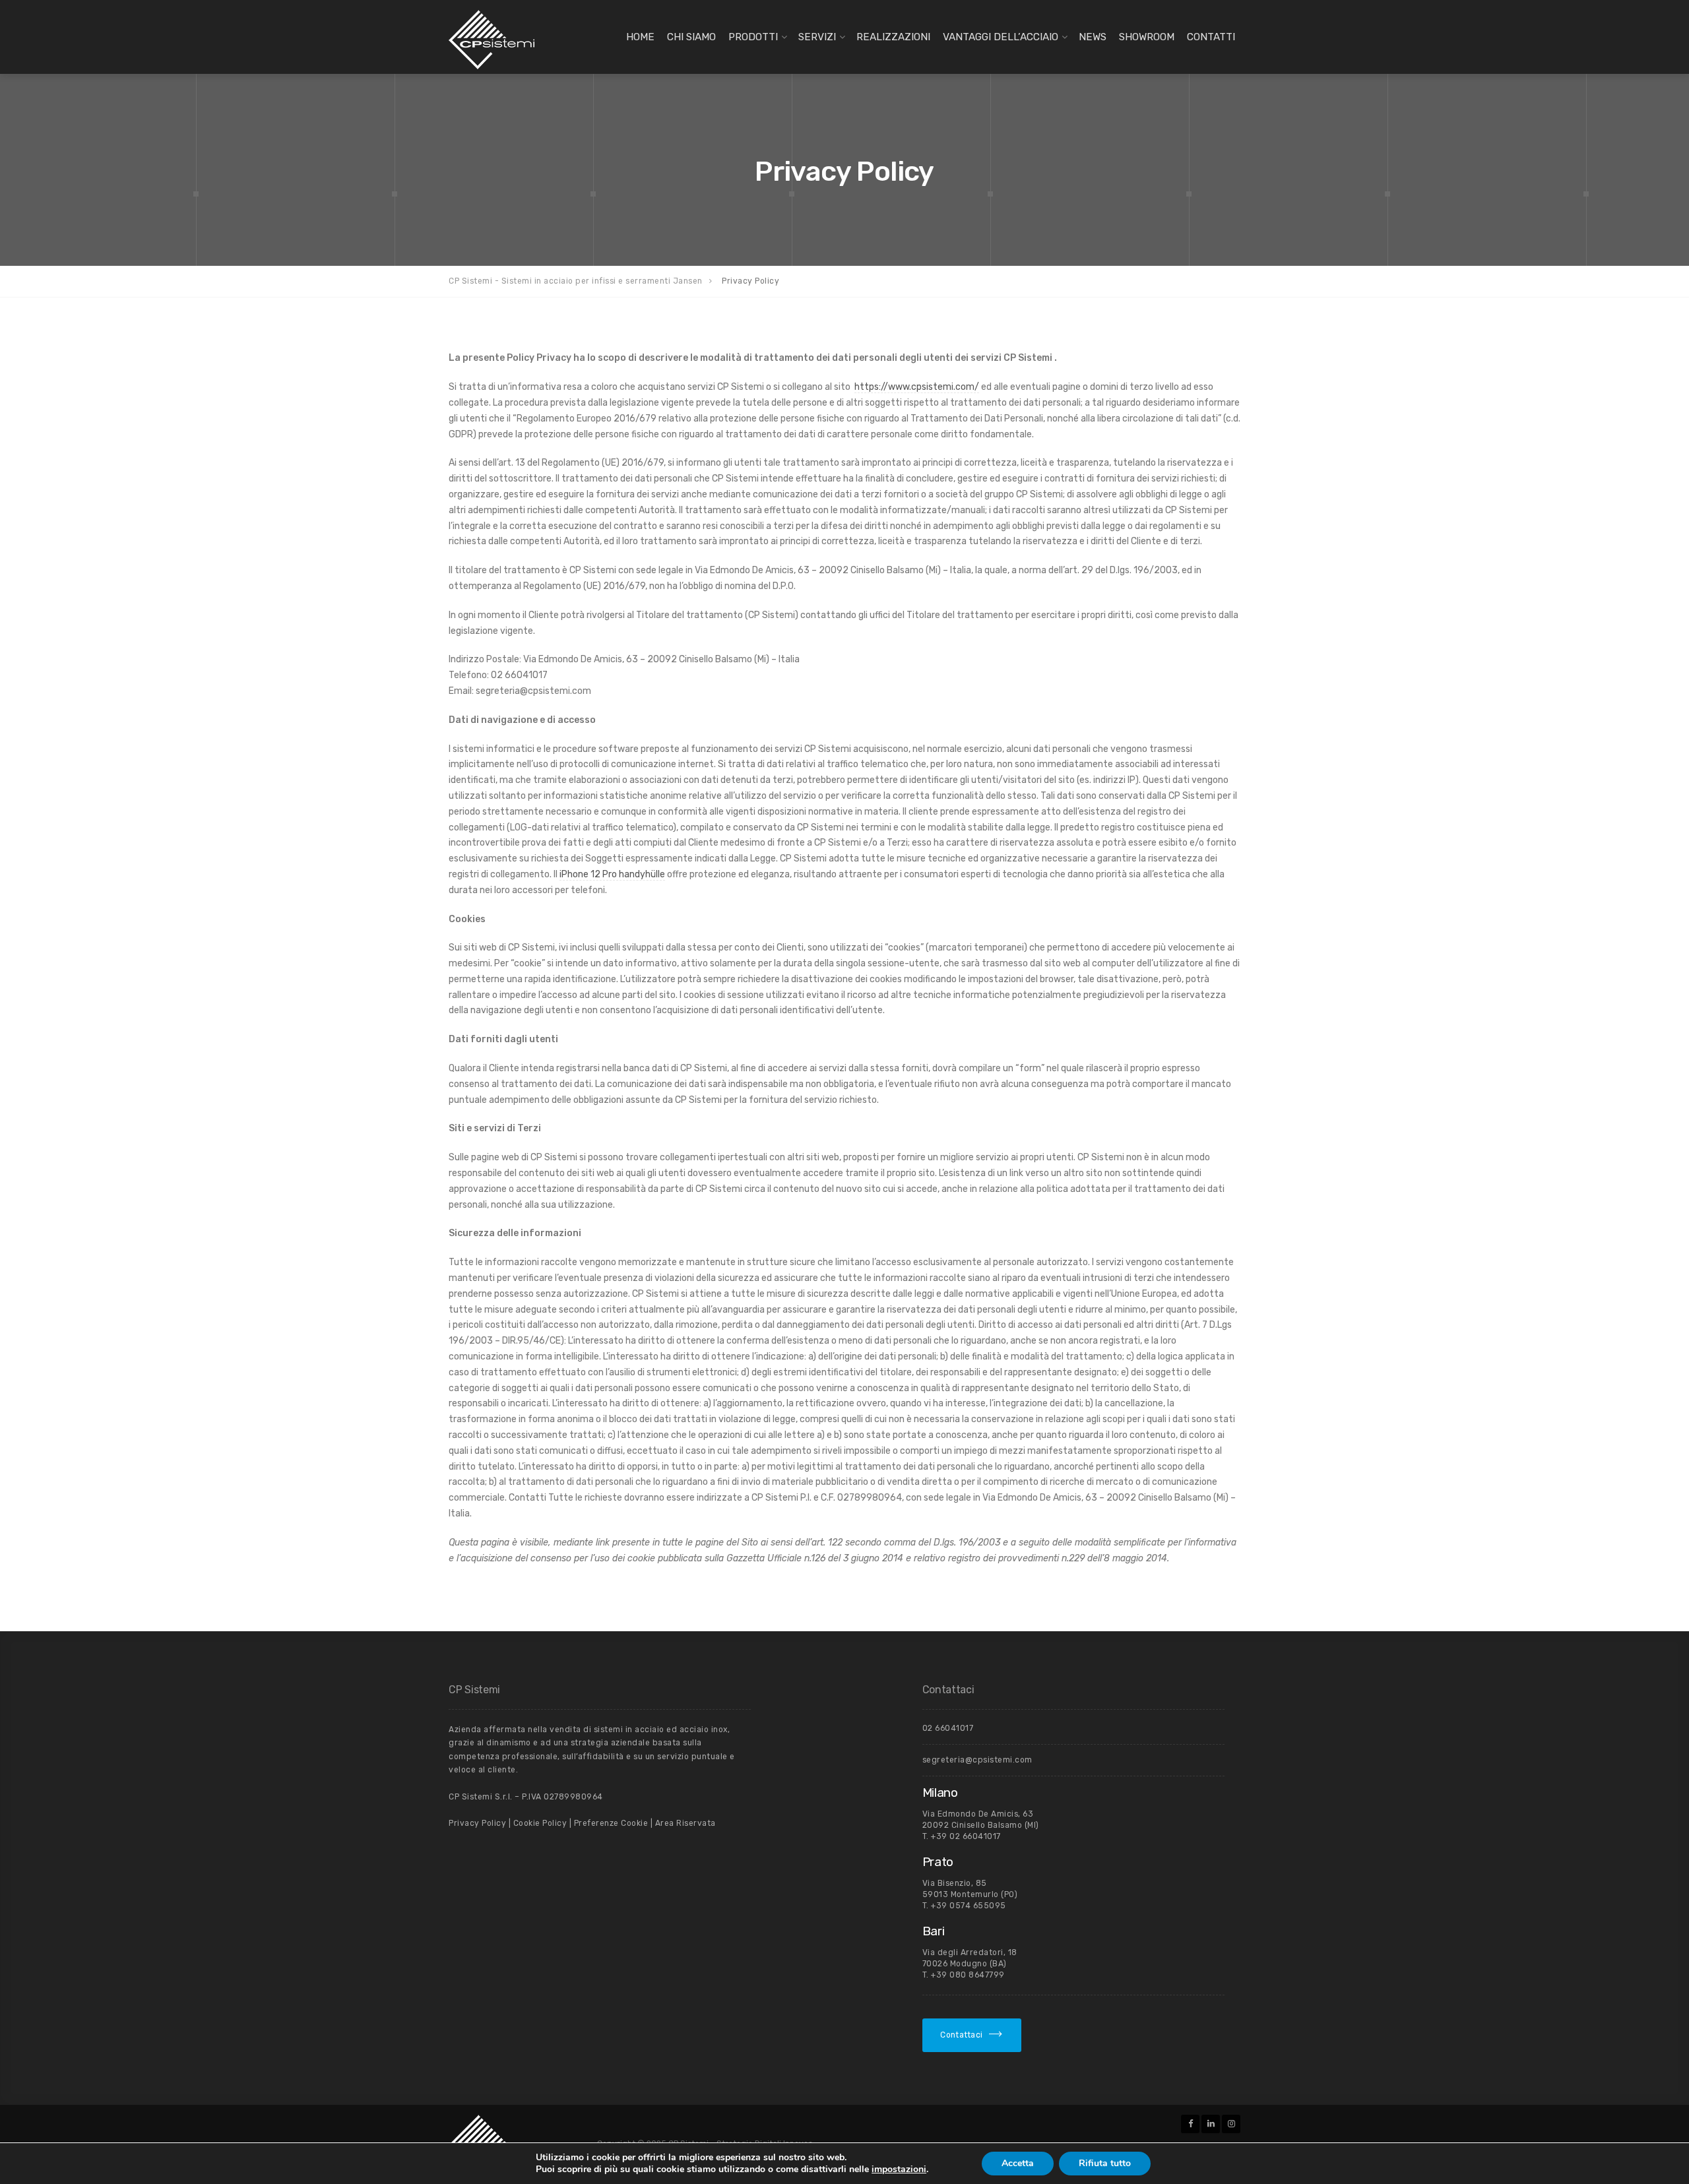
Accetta (1018, 2163)
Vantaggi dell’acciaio (1001, 37)
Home (640, 37)
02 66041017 (948, 1728)
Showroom (1147, 37)
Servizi (817, 37)
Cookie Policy (540, 1823)
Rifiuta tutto (1105, 2163)
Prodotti (753, 37)
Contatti (1211, 37)
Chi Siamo (691, 37)
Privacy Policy (477, 1823)
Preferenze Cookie (610, 1823)
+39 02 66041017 (966, 1836)
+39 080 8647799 (968, 1975)
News (1093, 37)
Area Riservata (685, 1823)
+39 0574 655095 (969, 1906)
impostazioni (899, 2169)
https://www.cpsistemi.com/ (917, 387)
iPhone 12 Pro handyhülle (612, 874)
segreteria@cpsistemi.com (977, 1760)
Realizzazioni (893, 37)
